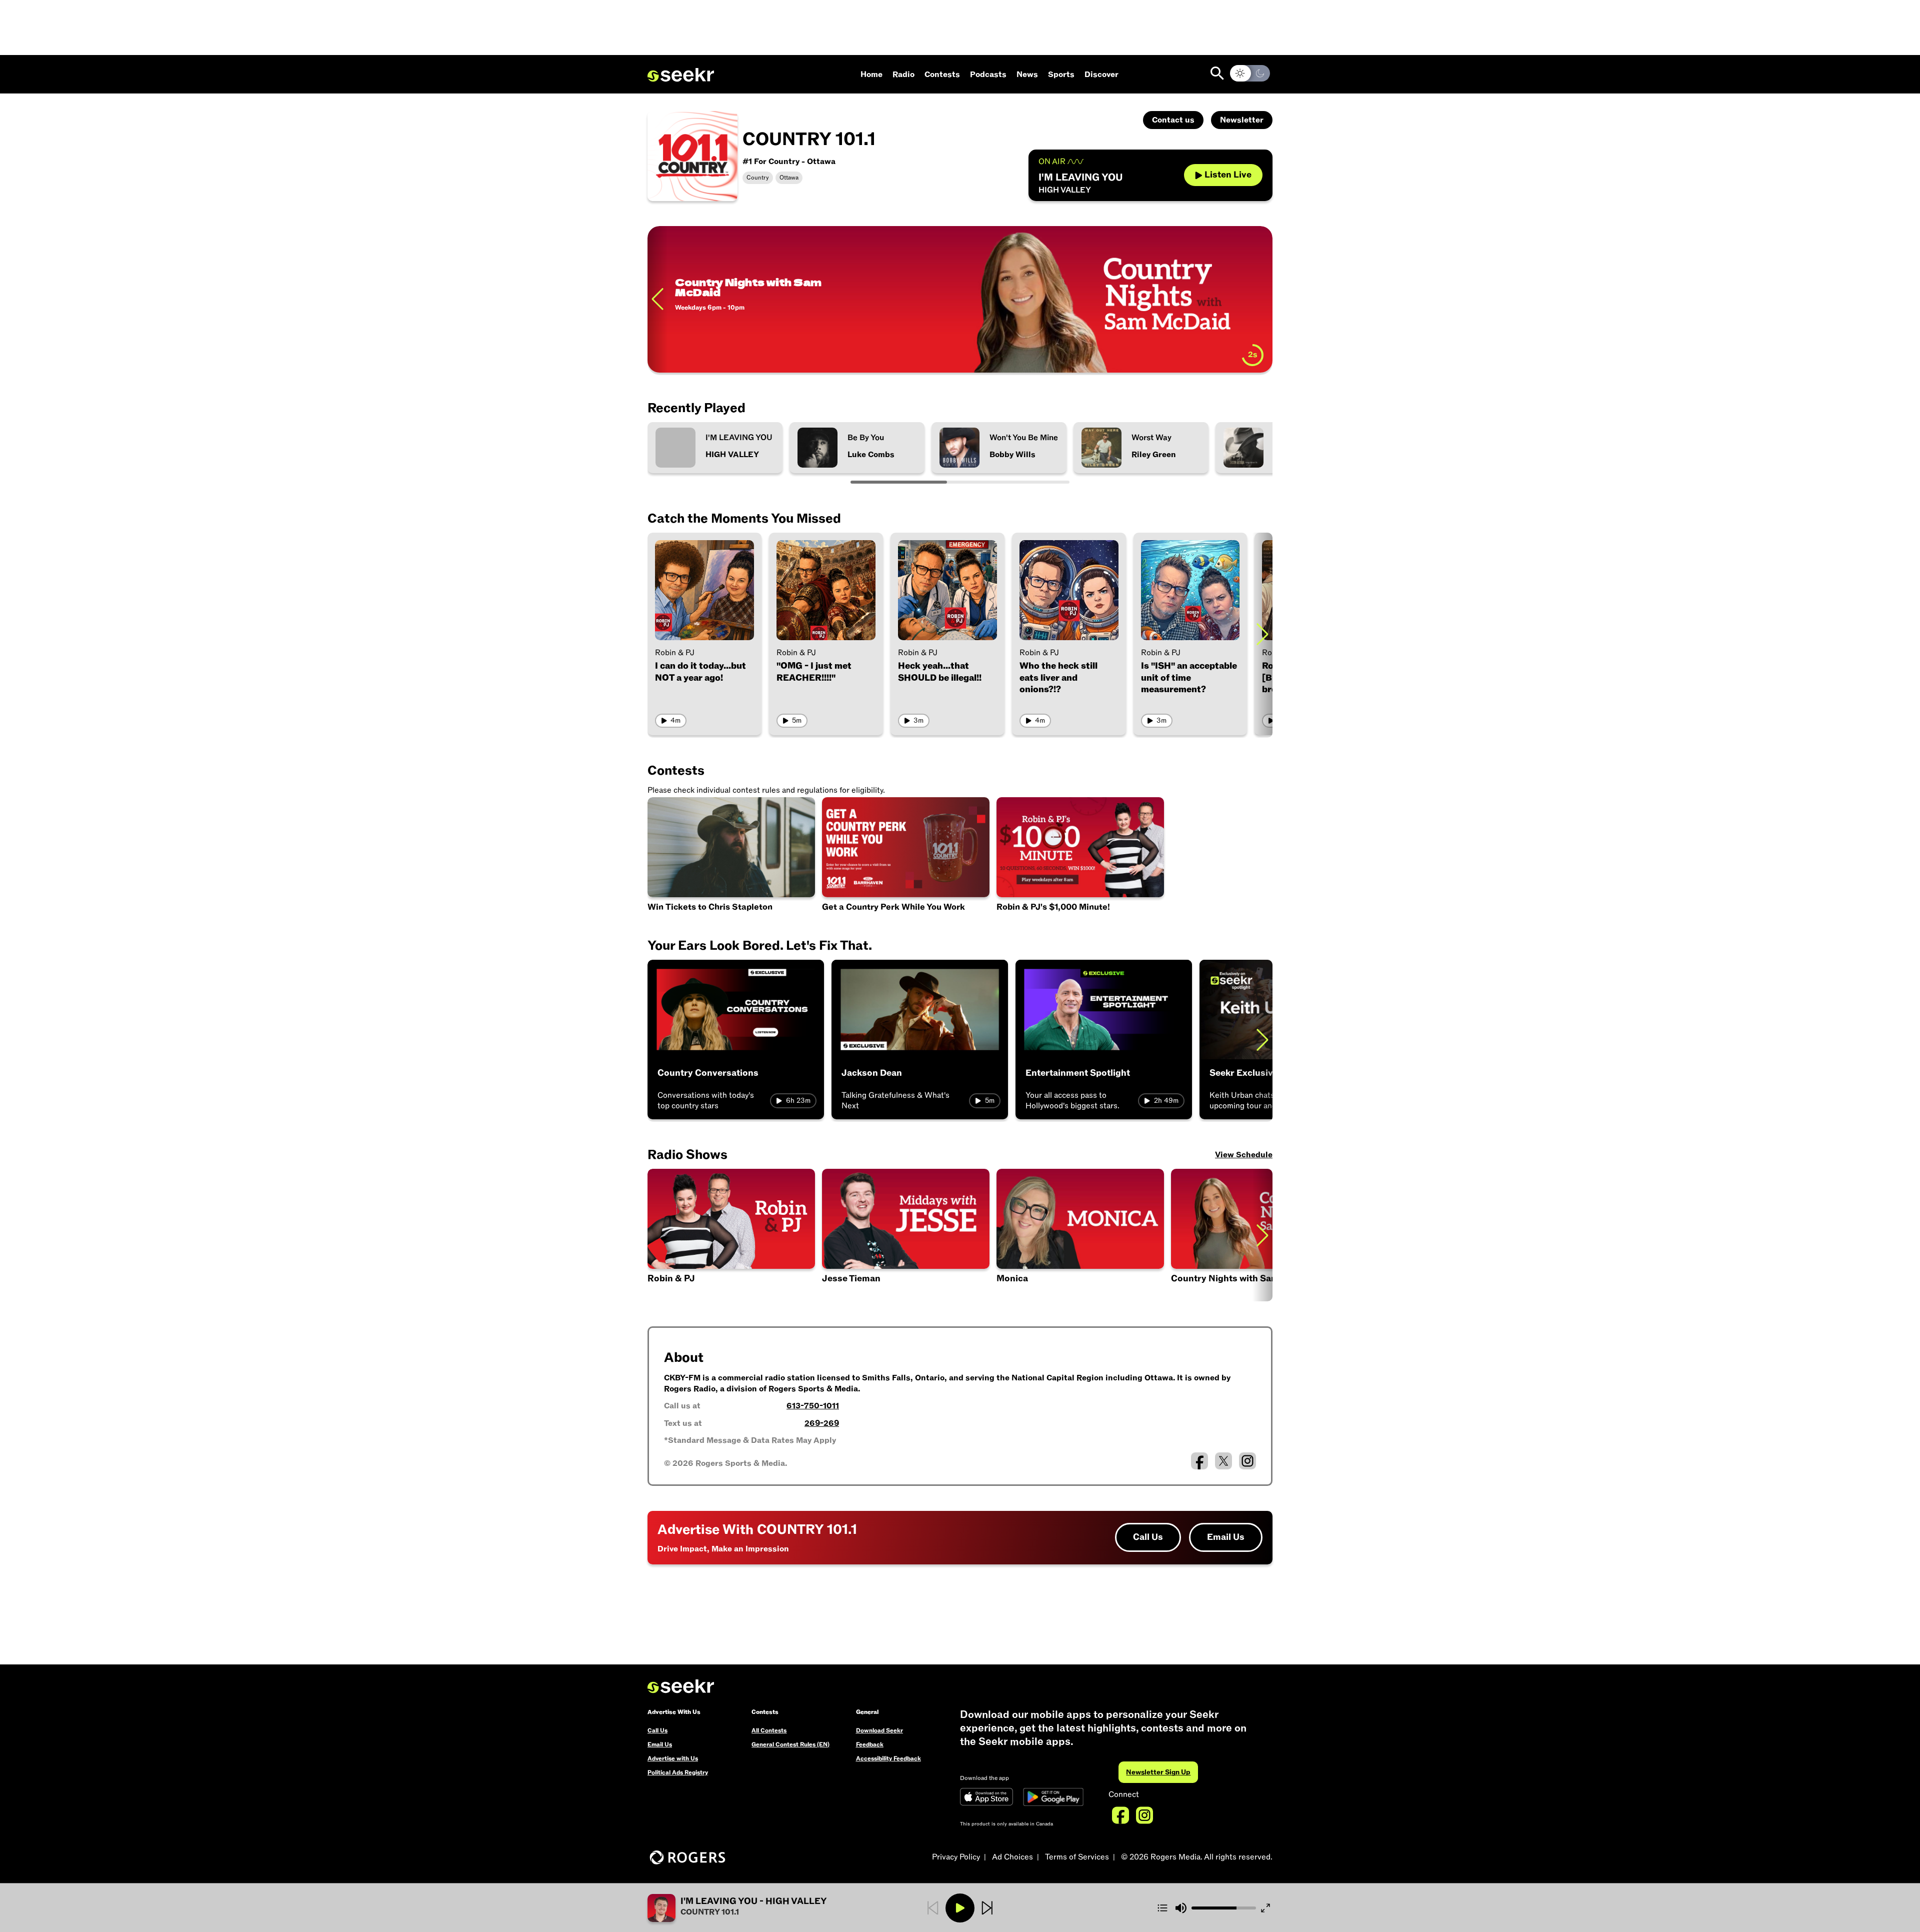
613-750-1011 (813, 1406)
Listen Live (1228, 175)
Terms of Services (1077, 1857)
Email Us (1226, 1537)
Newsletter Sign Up (1158, 1772)
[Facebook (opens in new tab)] (1199, 1461)
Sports (1061, 75)
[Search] (1217, 73)
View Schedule (1244, 1155)
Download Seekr (879, 1730)
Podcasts (988, 75)
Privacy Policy (956, 1857)
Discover (1101, 75)
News (1027, 75)
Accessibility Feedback (888, 1758)
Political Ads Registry (678, 1772)
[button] (906, 1235)
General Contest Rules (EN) (790, 1744)
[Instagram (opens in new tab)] (1247, 1461)
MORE (695, 352)
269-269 (822, 1423)
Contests (942, 75)
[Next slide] (1262, 299)
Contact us (1173, 120)
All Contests (769, 1730)
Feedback (870, 1744)
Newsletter (1242, 120)
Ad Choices (1012, 1857)
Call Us (1148, 1537)
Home (871, 75)
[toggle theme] (1250, 73)
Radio (903, 75)
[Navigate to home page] (681, 75)
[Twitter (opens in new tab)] (1223, 1461)
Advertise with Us (673, 1758)
